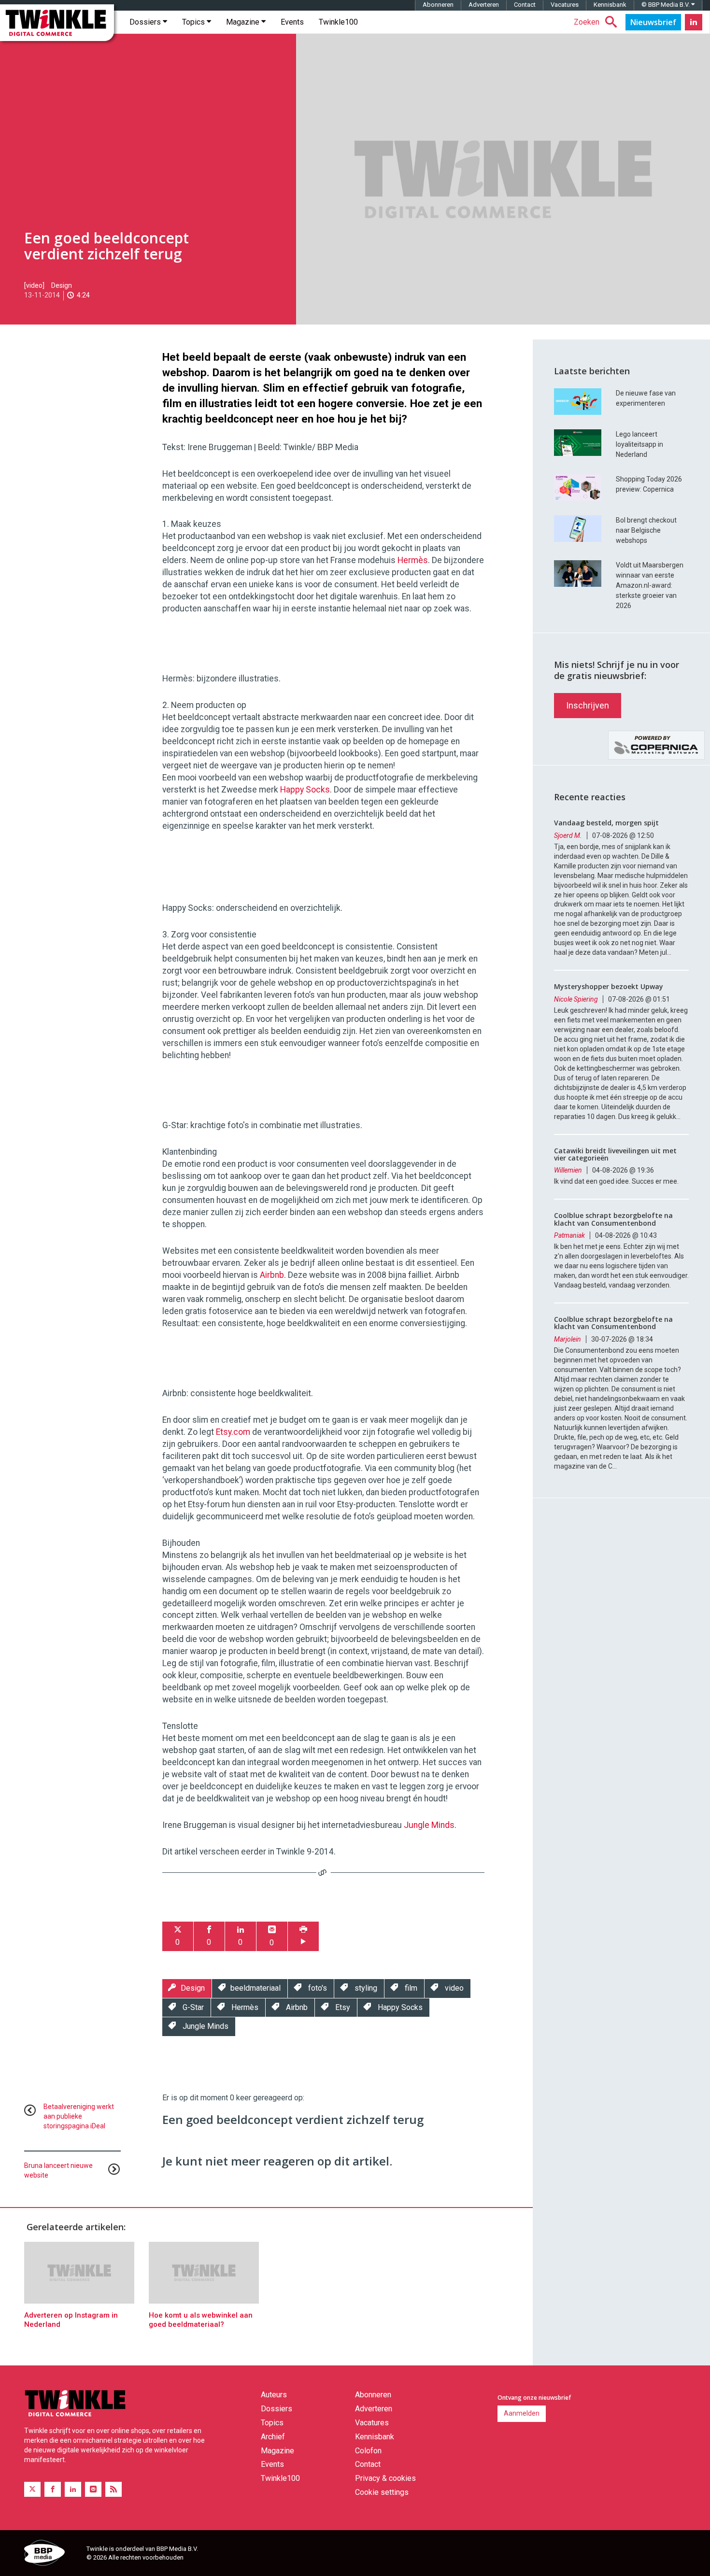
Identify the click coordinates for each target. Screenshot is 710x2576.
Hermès (413, 560)
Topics (194, 22)
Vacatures (565, 5)
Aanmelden (522, 2413)
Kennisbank (610, 5)
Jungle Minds (429, 1825)
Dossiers (146, 22)
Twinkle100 (338, 22)
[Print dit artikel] (303, 1936)
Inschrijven (588, 705)
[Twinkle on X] (32, 2489)
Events (292, 22)
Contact (525, 5)
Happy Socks (305, 790)
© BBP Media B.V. (666, 5)
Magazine (244, 22)
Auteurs (274, 2395)
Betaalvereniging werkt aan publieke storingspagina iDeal (79, 2116)
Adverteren (484, 5)
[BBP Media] (52, 2554)
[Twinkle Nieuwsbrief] (653, 22)
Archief (273, 2437)
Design (62, 285)
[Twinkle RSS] (114, 2489)
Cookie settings (382, 2492)
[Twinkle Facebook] (53, 2489)
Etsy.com (233, 1432)
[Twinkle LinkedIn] (694, 22)
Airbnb (272, 1275)
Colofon (368, 2451)
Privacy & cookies (385, 2478)
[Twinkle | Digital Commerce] (57, 23)
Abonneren (438, 5)
